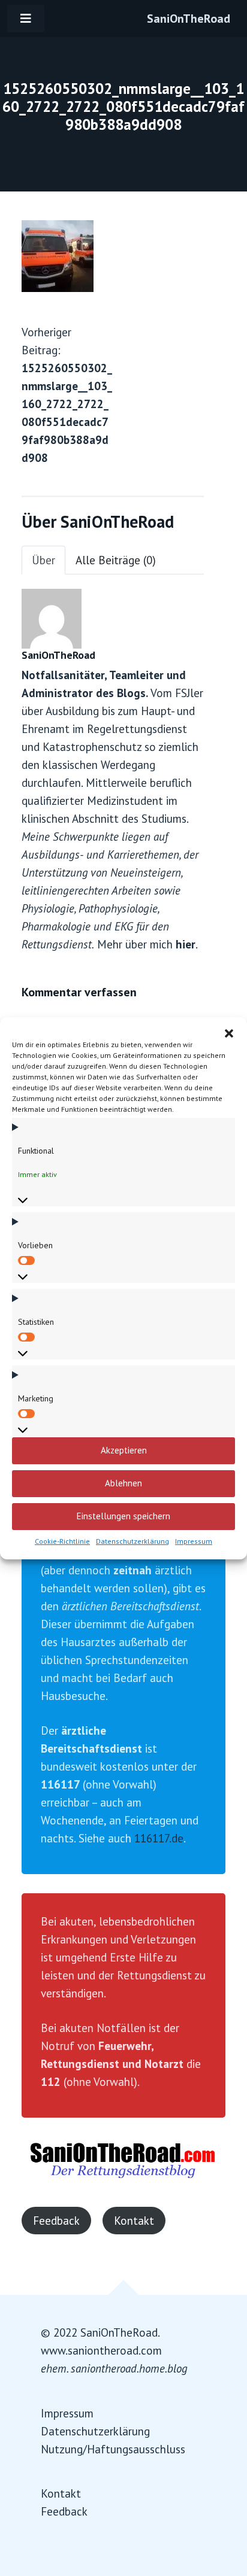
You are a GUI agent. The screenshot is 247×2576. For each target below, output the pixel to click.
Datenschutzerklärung (132, 1541)
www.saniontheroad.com (101, 2350)
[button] (229, 1032)
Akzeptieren (124, 1450)
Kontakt (134, 2221)
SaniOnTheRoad (189, 19)
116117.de (159, 1838)
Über (43, 560)
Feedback (56, 2221)
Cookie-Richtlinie (62, 1541)
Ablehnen (123, 1483)
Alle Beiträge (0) (116, 560)
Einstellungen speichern (123, 1516)
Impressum (194, 1541)
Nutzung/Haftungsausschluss (113, 2449)
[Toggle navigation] (26, 19)
